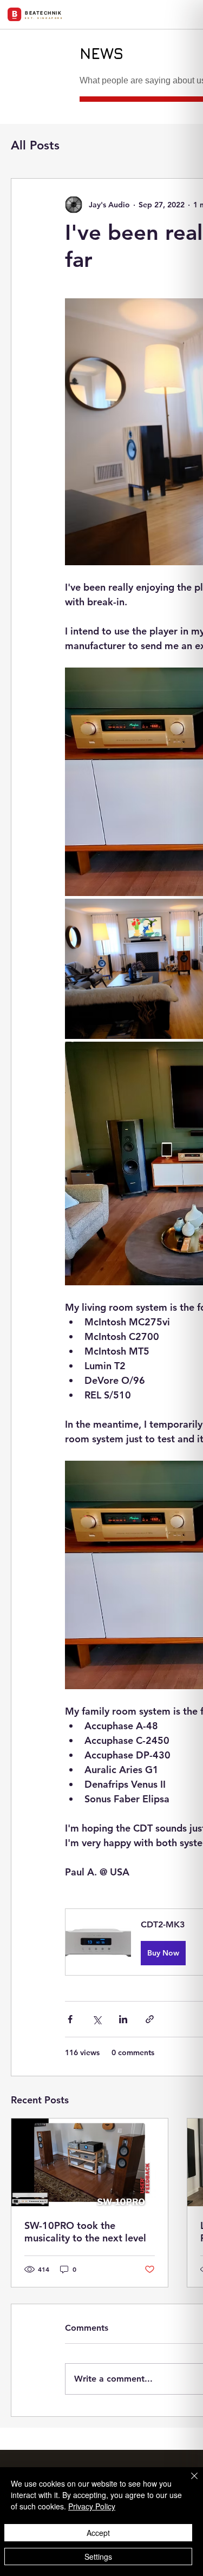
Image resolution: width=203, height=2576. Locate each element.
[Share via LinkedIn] (123, 2019)
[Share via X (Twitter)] (97, 2019)
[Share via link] (150, 2019)
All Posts (35, 145)
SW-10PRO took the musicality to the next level (85, 2232)
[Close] (188, 2482)
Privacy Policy (92, 2506)
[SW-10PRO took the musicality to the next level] (90, 2162)
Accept (98, 2533)
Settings (98, 2557)
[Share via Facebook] (70, 2019)
